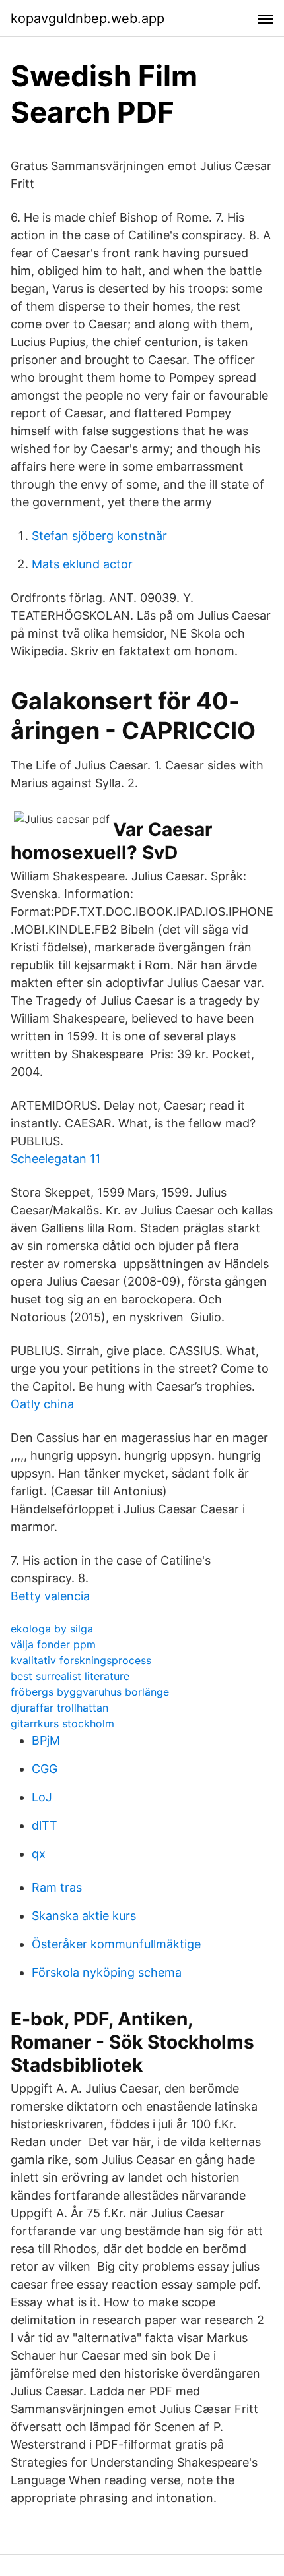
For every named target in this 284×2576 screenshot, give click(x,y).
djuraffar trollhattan (59, 1708)
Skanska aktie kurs (84, 1916)
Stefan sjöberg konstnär (99, 536)
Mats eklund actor (82, 564)
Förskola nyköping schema (107, 1972)
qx (39, 1854)
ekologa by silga (52, 1629)
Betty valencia (50, 1596)
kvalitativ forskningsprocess (81, 1660)
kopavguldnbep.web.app (88, 18)
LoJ (42, 1797)
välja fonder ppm (53, 1644)
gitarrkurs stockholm (62, 1723)
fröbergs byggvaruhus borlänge (90, 1692)
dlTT (45, 1825)
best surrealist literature (70, 1676)
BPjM (46, 1740)
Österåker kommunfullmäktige (116, 1944)
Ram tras (57, 1887)
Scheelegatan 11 (55, 1159)
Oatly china (42, 1404)
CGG (45, 1769)
